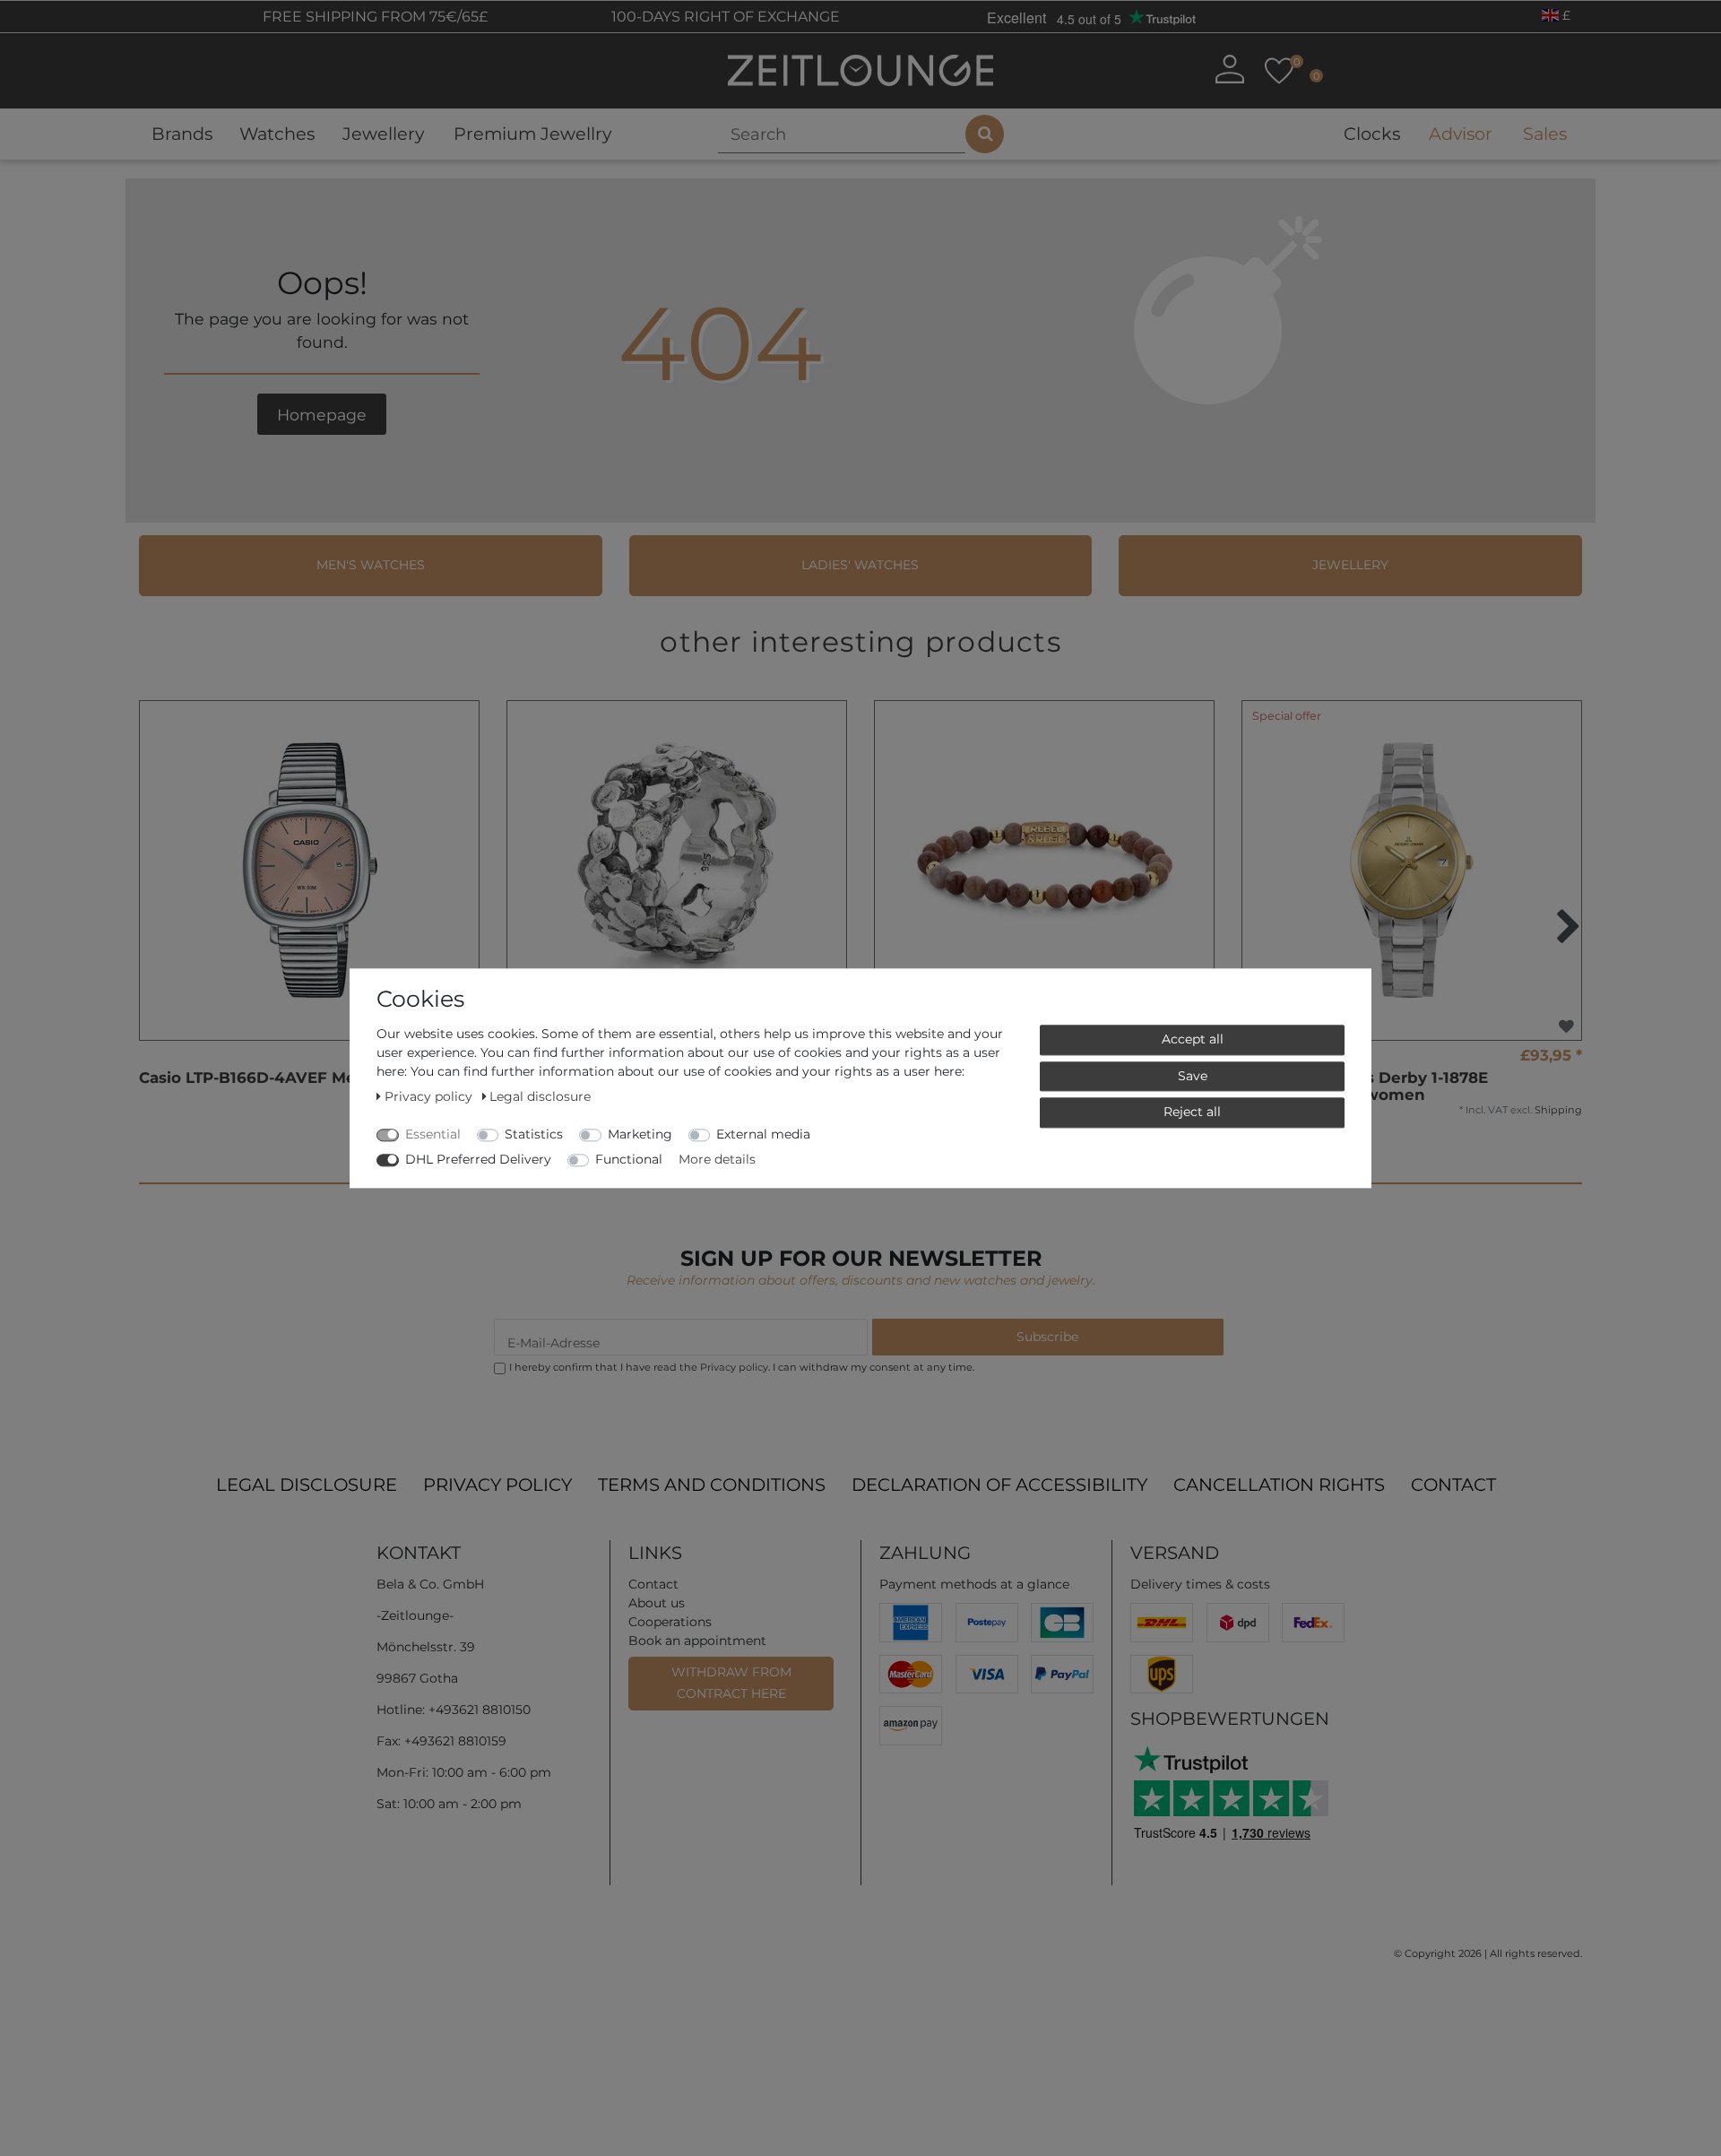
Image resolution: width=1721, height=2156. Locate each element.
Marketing (640, 1134)
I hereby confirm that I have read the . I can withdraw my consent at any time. (742, 1367)
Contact (1453, 1485)
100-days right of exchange (724, 17)
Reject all (1192, 1112)
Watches (277, 134)
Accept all (1193, 1039)
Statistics (534, 1134)
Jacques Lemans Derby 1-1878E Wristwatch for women (1365, 1086)
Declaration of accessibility (999, 1485)
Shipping (1558, 1110)
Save (1193, 1075)
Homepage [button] (322, 415)
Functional (629, 1159)
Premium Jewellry (532, 134)
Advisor (1461, 134)
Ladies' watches (860, 565)
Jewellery (383, 134)
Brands (182, 134)
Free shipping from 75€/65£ (373, 17)
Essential (433, 1134)
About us (657, 1603)
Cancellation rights (1279, 1485)
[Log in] (1230, 69)
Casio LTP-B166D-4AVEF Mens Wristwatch (305, 1078)
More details (717, 1159)
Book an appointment (697, 1641)
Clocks (1372, 134)
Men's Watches (371, 565)
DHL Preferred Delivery (478, 1159)
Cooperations (670, 1622)
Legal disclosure (307, 1485)
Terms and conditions (712, 1485)
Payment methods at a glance (974, 1584)
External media (763, 1134)
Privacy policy (497, 1485)
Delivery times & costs (1200, 1584)
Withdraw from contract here (731, 1683)
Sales (1545, 134)
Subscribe (1047, 1337)
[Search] (985, 134)
